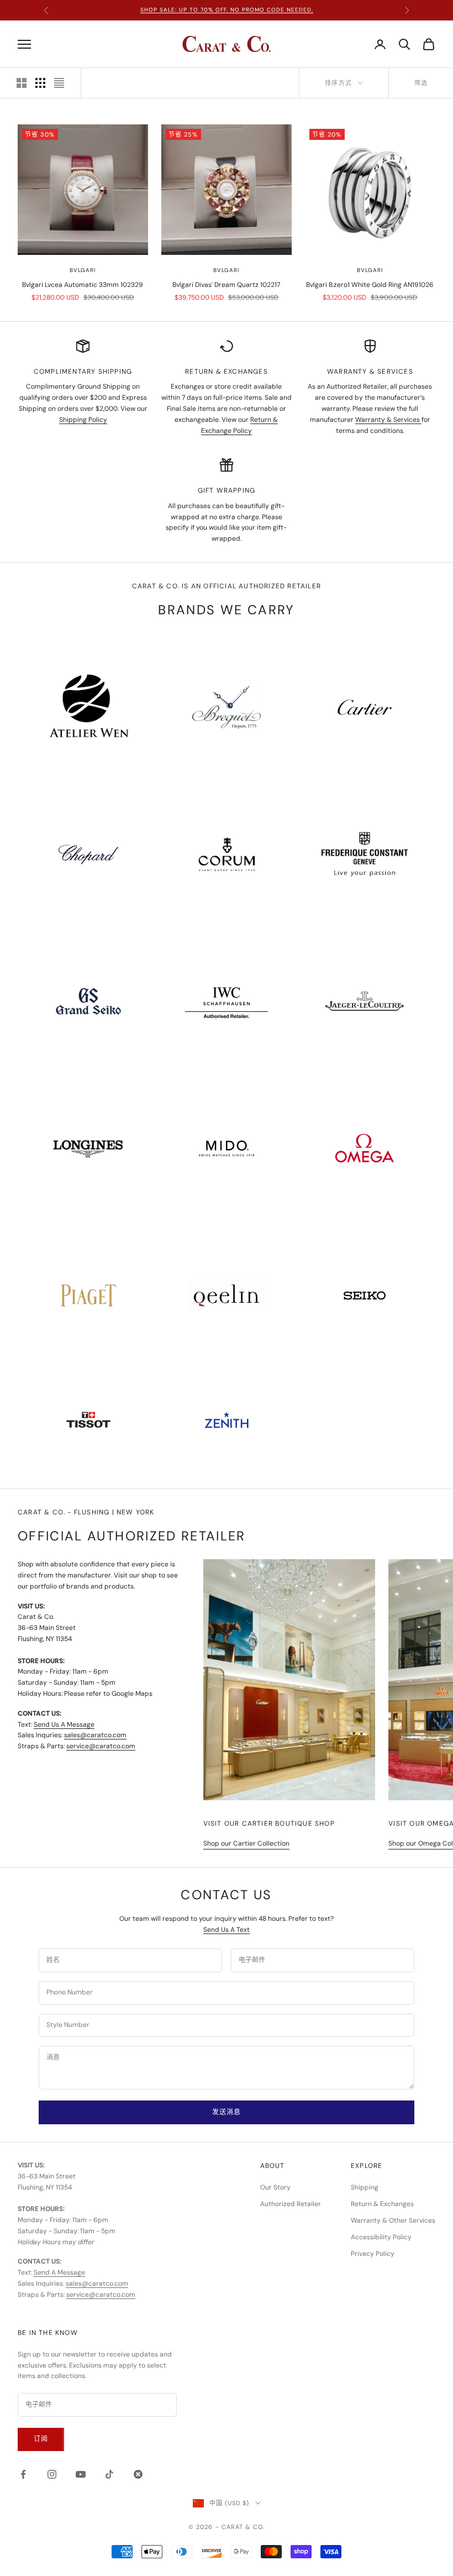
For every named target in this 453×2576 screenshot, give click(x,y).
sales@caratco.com (95, 1735)
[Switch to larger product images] (22, 83)
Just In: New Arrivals (227, 10)
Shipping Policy (83, 420)
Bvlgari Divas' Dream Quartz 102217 (226, 285)
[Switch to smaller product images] (40, 83)
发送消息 (226, 2112)
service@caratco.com (101, 1746)
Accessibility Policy (381, 2237)
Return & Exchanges (382, 2204)
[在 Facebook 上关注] (23, 2474)
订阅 (41, 2439)
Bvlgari (83, 270)
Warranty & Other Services (393, 2220)
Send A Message (59, 2272)
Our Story (275, 2187)
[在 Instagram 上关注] (52, 2474)
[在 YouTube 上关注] (81, 2474)
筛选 (421, 83)
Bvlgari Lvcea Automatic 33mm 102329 (83, 285)
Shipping (365, 2187)
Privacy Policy (373, 2254)
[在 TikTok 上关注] (109, 2474)
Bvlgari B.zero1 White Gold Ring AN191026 (370, 285)
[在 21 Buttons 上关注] (138, 2474)
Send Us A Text (227, 1930)
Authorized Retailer (291, 2204)
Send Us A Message (64, 1725)
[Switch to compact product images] (59, 83)
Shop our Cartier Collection (246, 1843)
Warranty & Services (388, 420)
